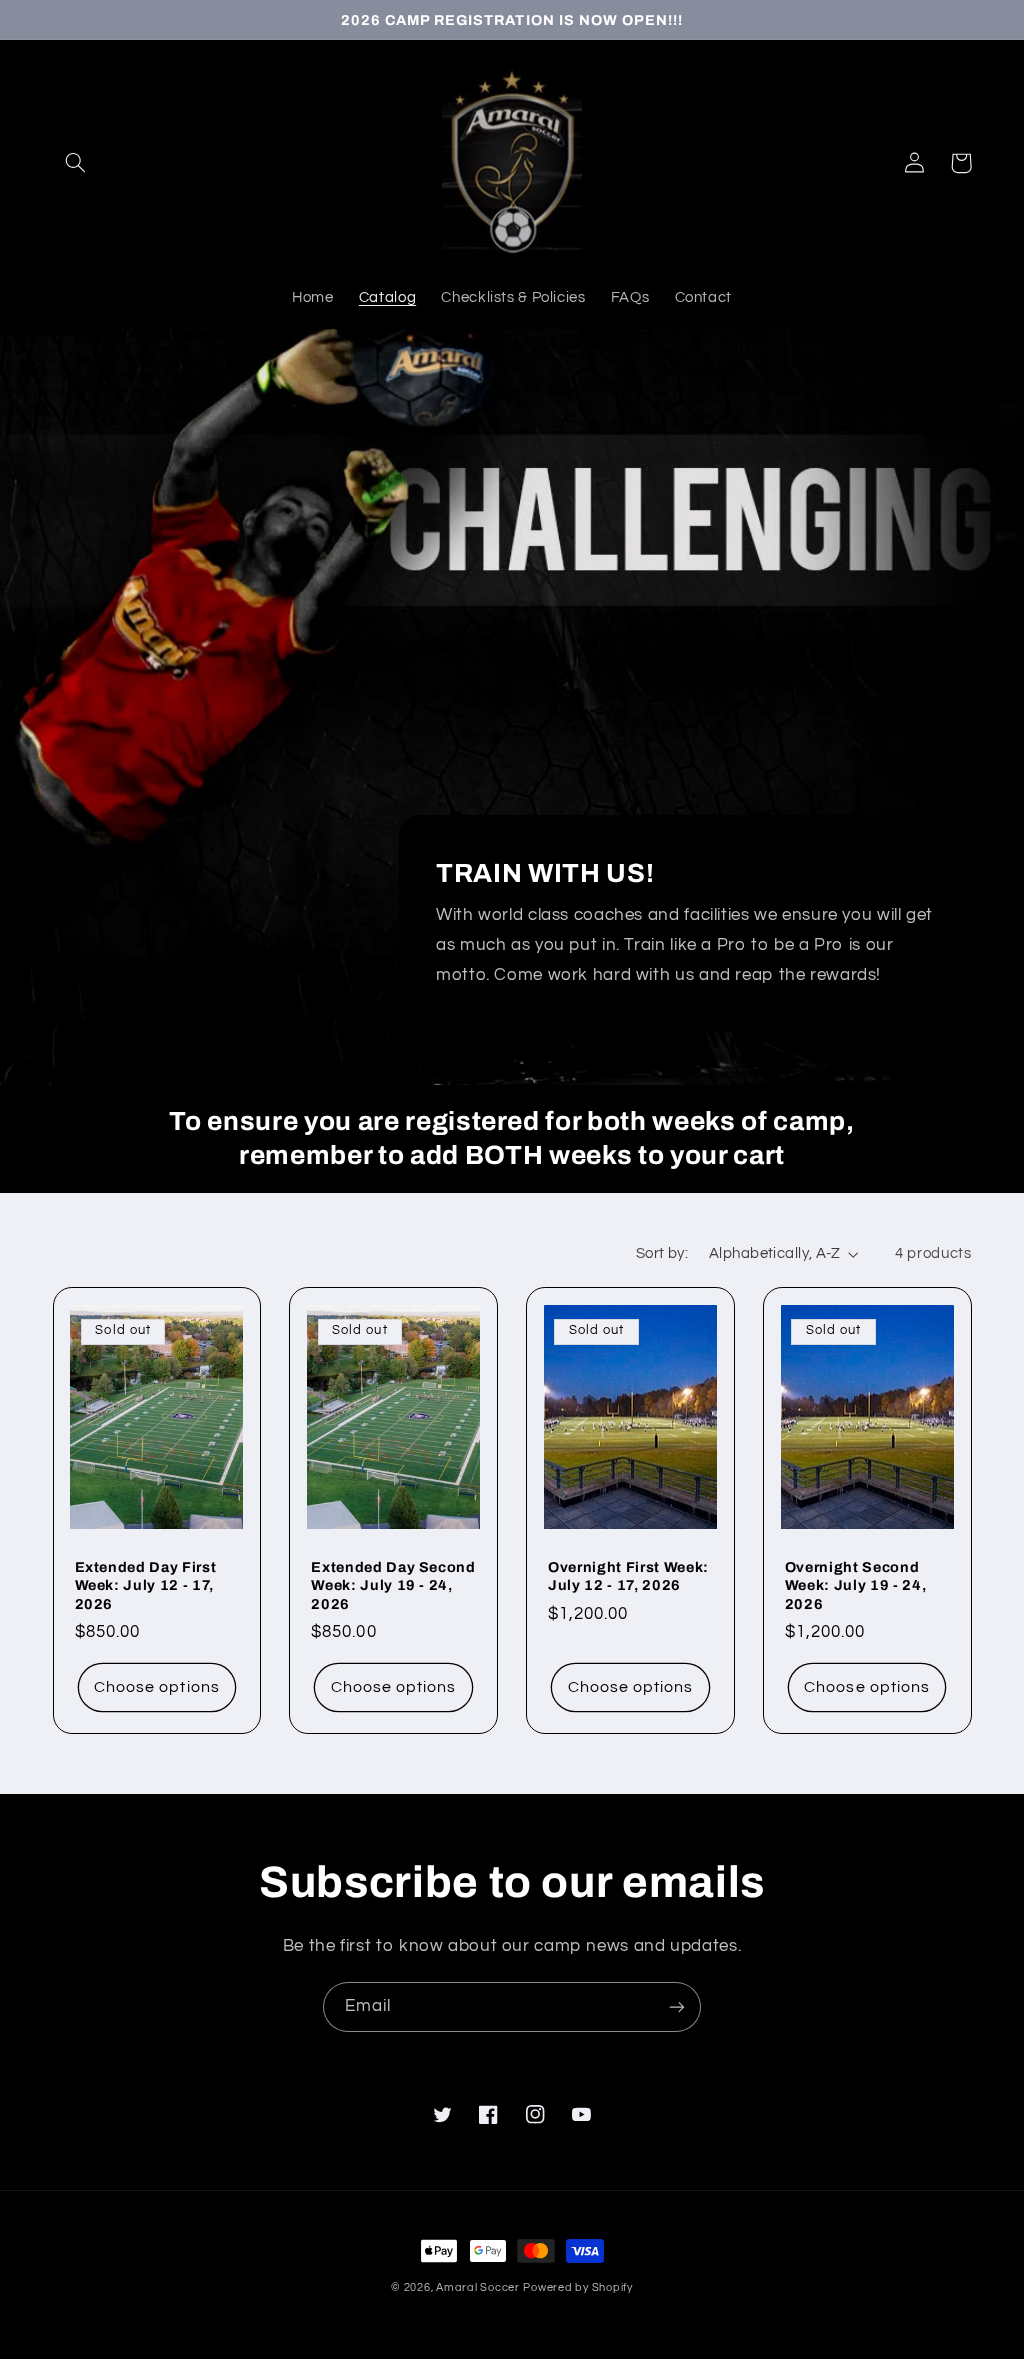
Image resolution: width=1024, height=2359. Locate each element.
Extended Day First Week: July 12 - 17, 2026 (146, 1585)
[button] (76, 163)
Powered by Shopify (577, 2287)
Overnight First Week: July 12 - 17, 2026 (628, 1576)
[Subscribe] (677, 2006)
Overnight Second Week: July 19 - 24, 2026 (856, 1585)
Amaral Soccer (478, 2287)
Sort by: (662, 1253)
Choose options (157, 1687)
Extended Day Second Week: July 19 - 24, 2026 (393, 1585)
